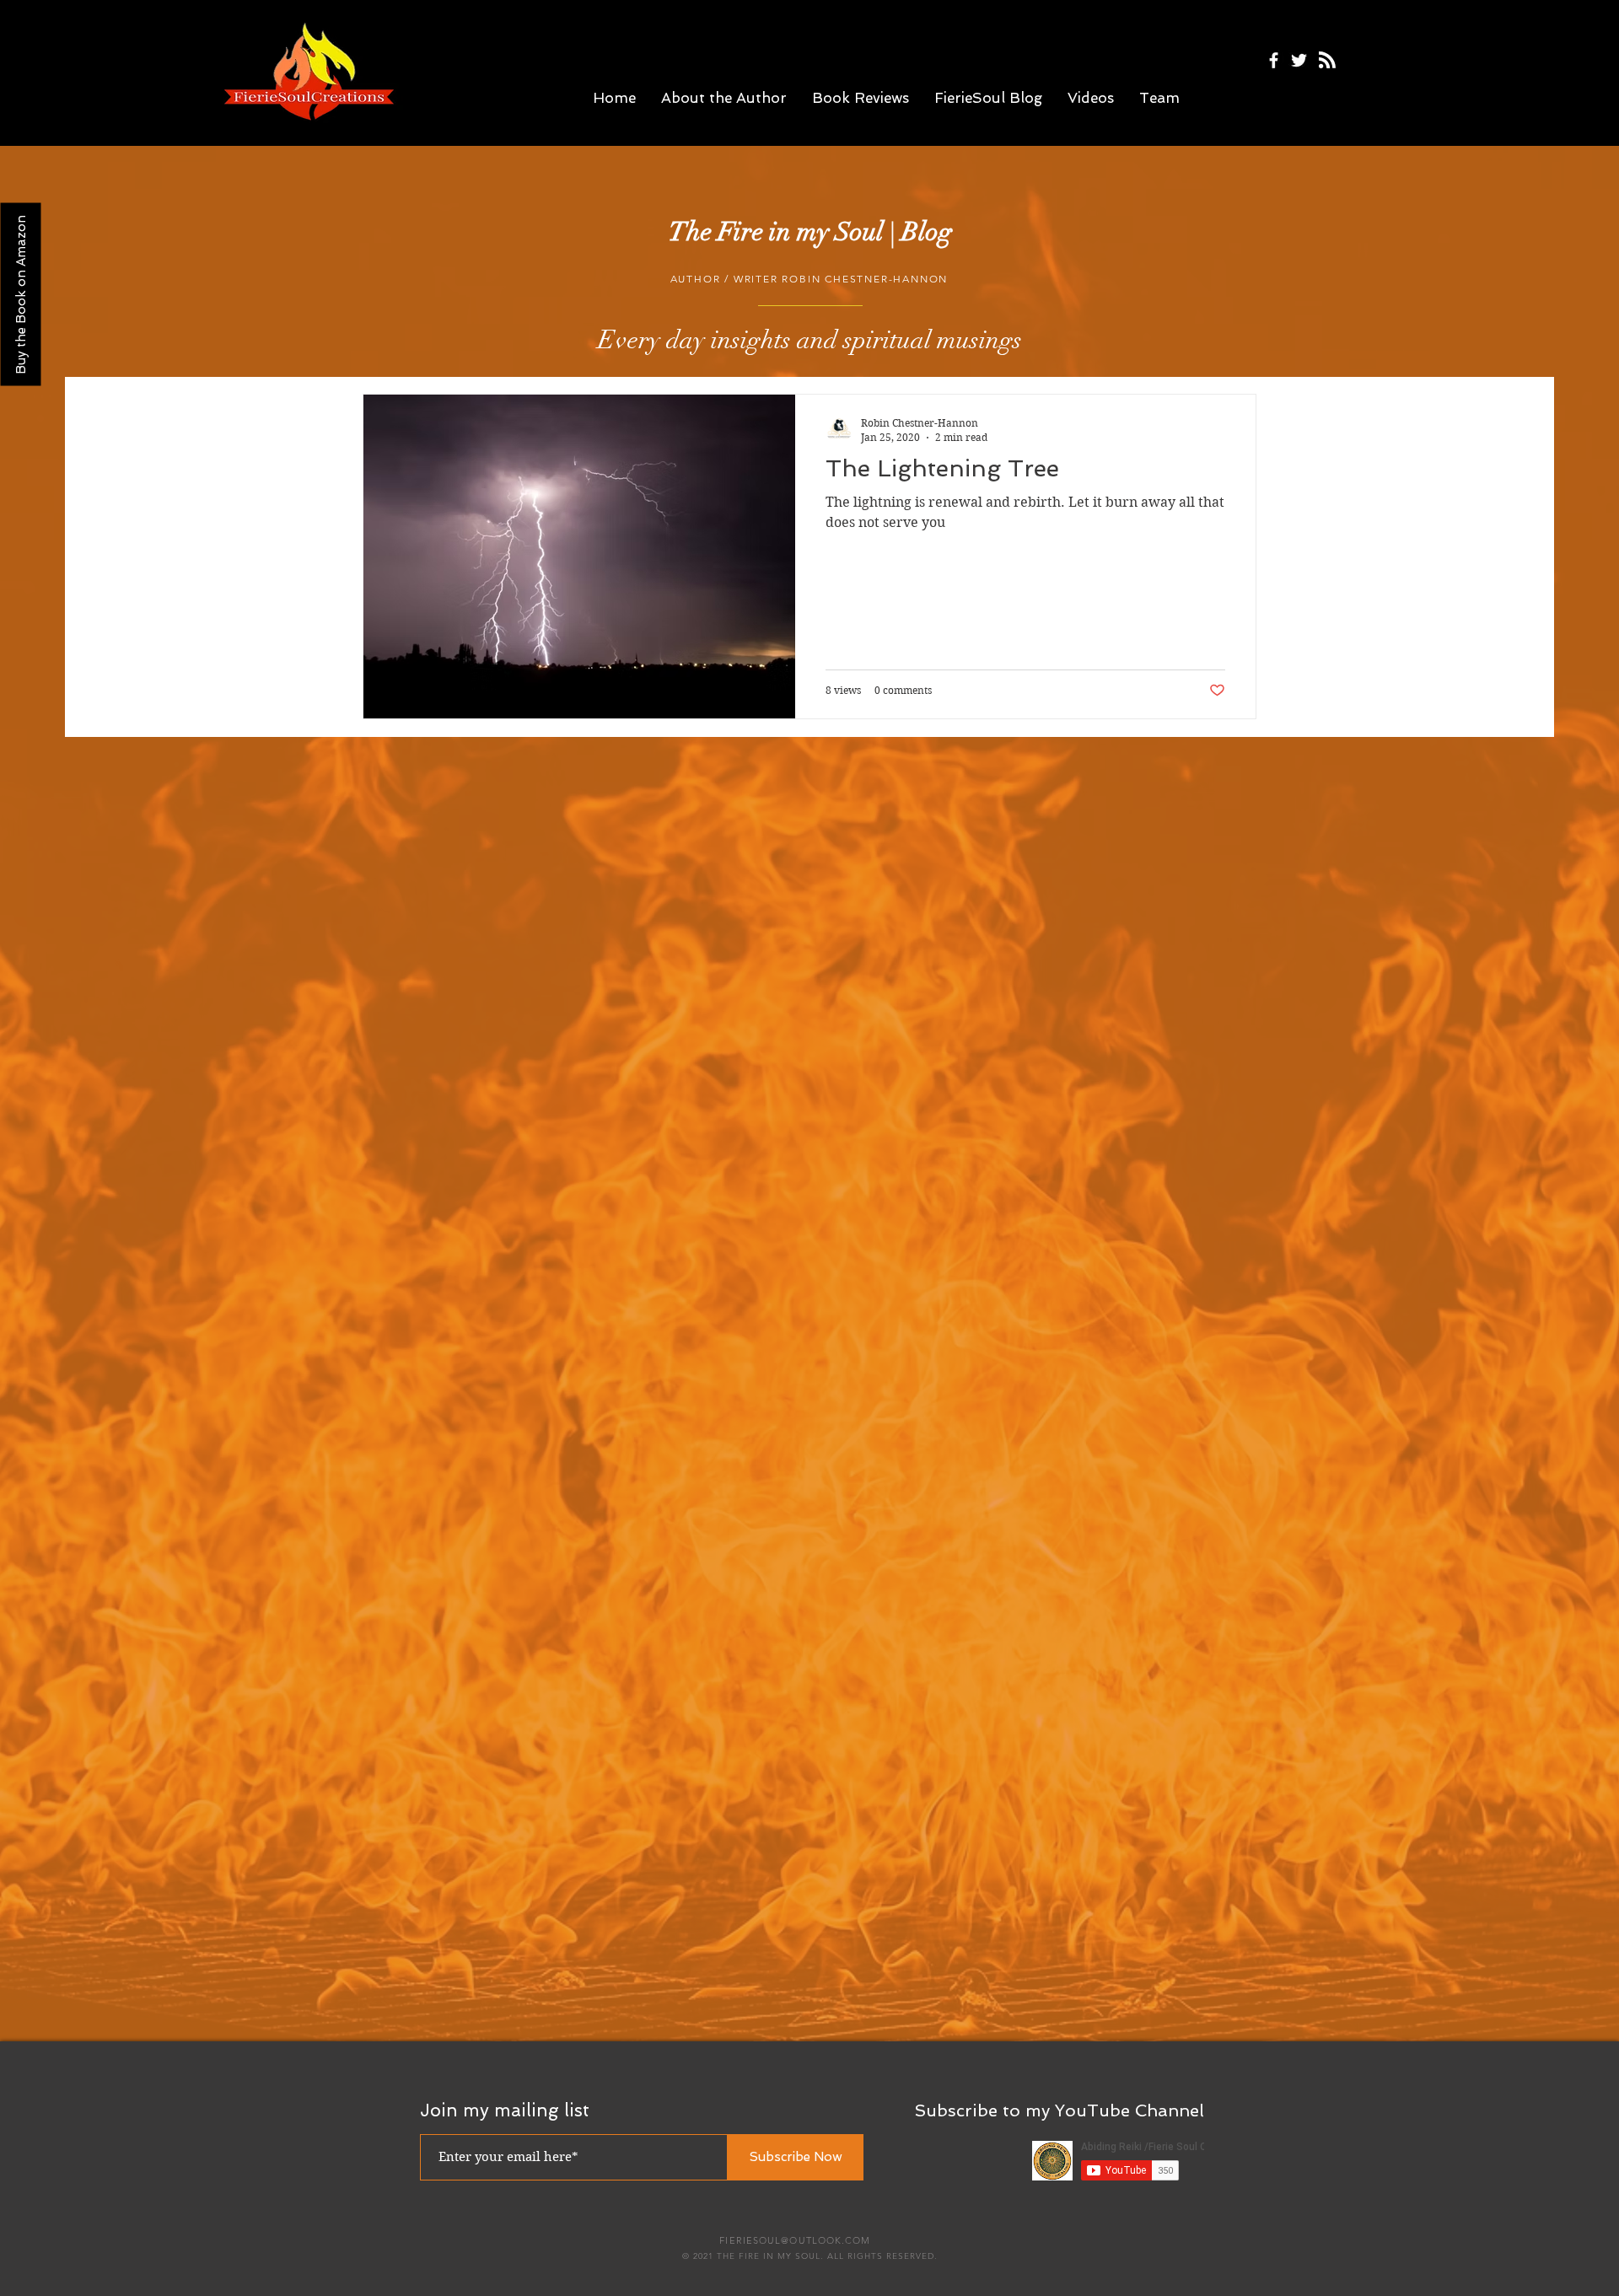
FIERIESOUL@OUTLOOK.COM (795, 2240)
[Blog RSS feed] (1327, 61)
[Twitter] (1299, 60)
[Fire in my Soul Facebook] (1274, 60)
